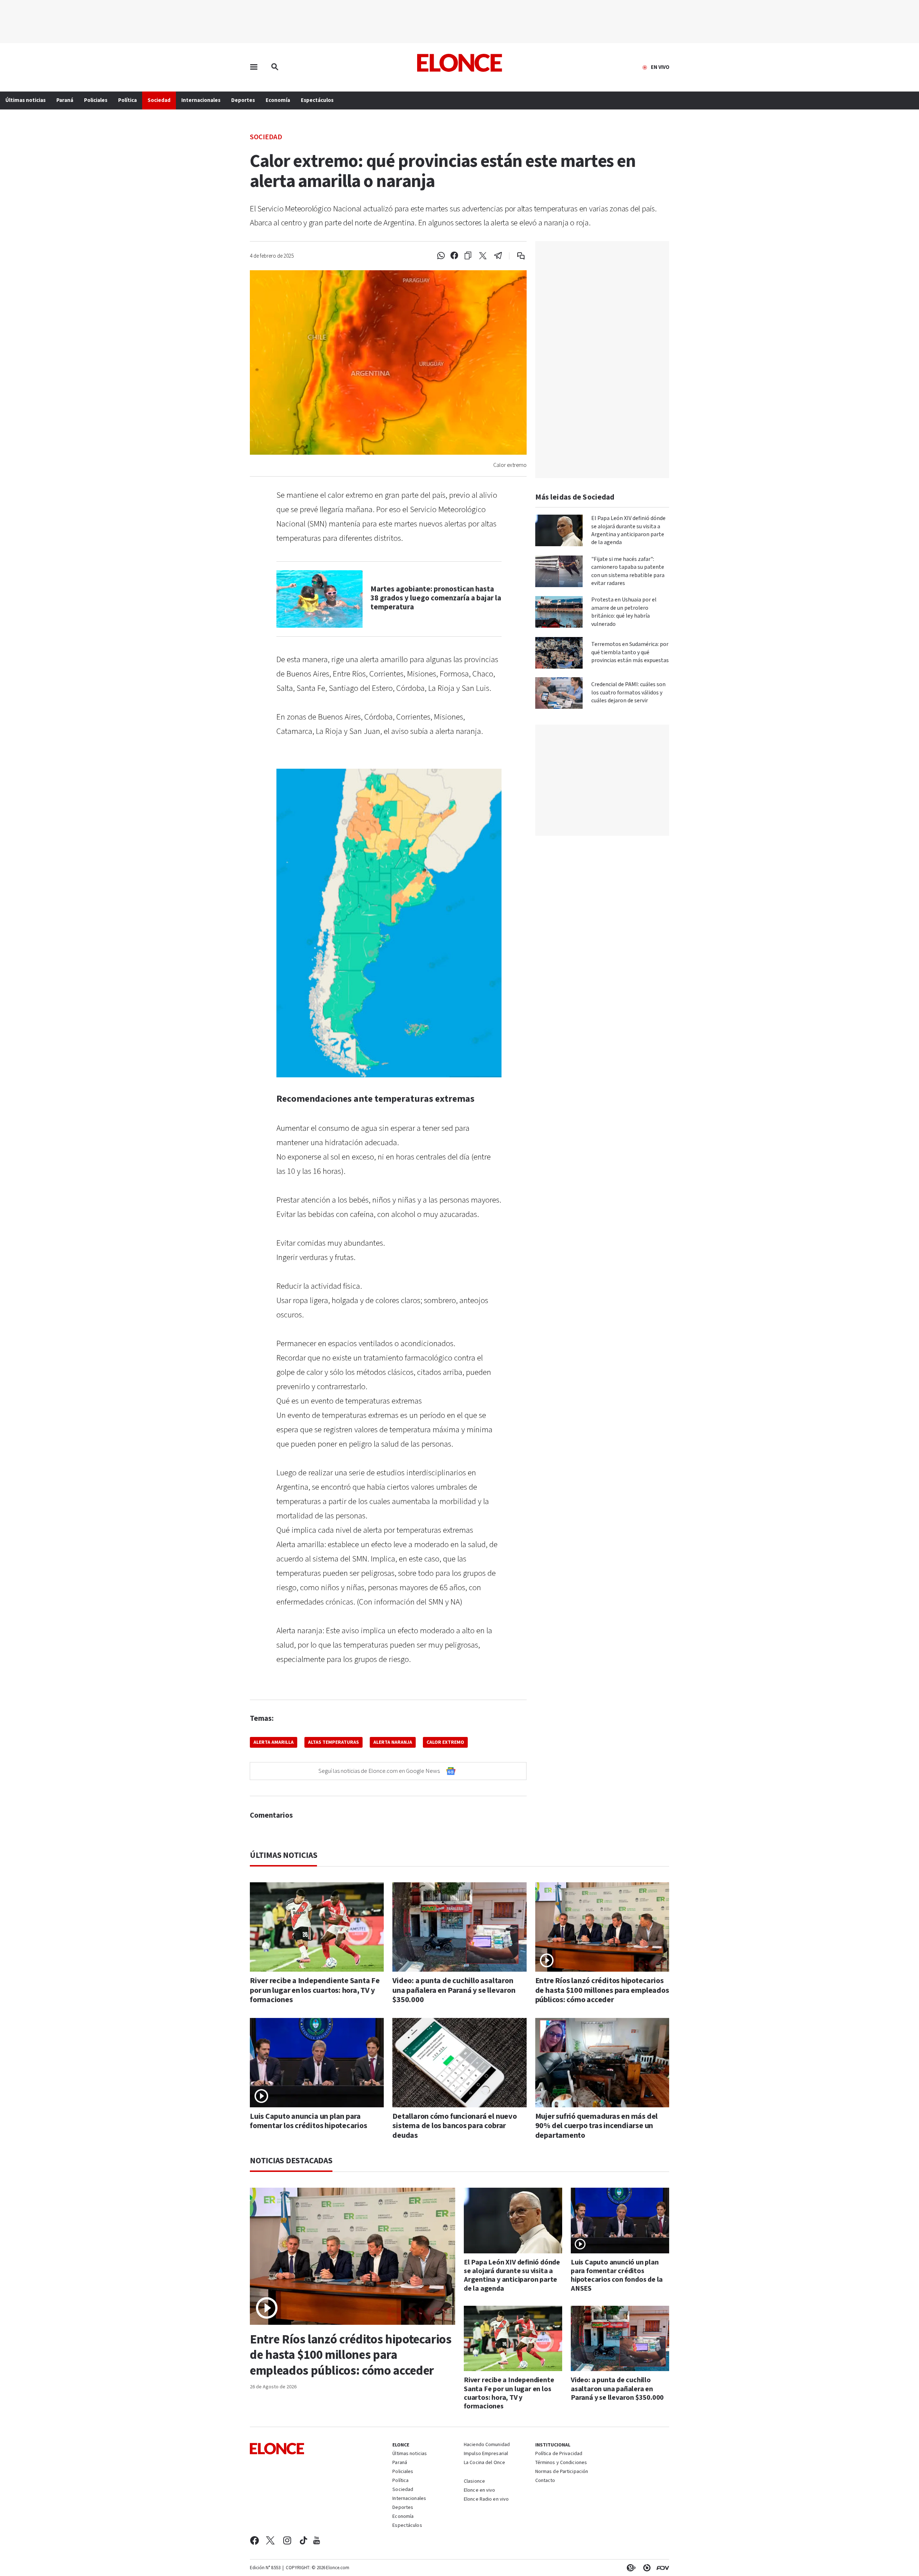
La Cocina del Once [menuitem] (484, 2463)
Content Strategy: (630, 2568)
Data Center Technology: (645, 2568)
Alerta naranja (393, 1742)
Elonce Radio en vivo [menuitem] (486, 2500)
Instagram (287, 2540)
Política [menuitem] (127, 100)
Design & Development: (661, 2568)
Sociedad (266, 137)
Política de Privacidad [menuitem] (559, 2454)
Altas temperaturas (333, 1742)
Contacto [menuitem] (545, 2481)
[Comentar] (516, 256)
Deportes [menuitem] (243, 100)
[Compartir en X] (483, 256)
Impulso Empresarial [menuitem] (486, 2454)
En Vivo (660, 67)
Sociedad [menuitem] (159, 100)
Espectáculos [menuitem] (317, 100)
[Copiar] (468, 256)
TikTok (304, 2540)
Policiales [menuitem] (96, 100)
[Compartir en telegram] (498, 256)
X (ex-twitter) (270, 2540)
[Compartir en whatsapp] (441, 256)
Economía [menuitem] (278, 100)
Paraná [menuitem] (65, 100)
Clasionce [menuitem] (474, 2481)
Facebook (254, 2540)
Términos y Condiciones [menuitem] (561, 2463)
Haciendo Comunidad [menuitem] (487, 2445)
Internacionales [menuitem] (201, 100)
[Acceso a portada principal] (460, 63)
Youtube (317, 2540)
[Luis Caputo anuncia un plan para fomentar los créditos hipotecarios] (317, 2063)
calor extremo (445, 1742)
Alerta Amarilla (274, 1742)
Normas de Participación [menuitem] (562, 2472)
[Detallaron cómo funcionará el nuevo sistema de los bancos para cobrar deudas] (459, 2063)
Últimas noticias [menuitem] (25, 100)
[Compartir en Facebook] (454, 256)
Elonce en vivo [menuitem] (480, 2491)
